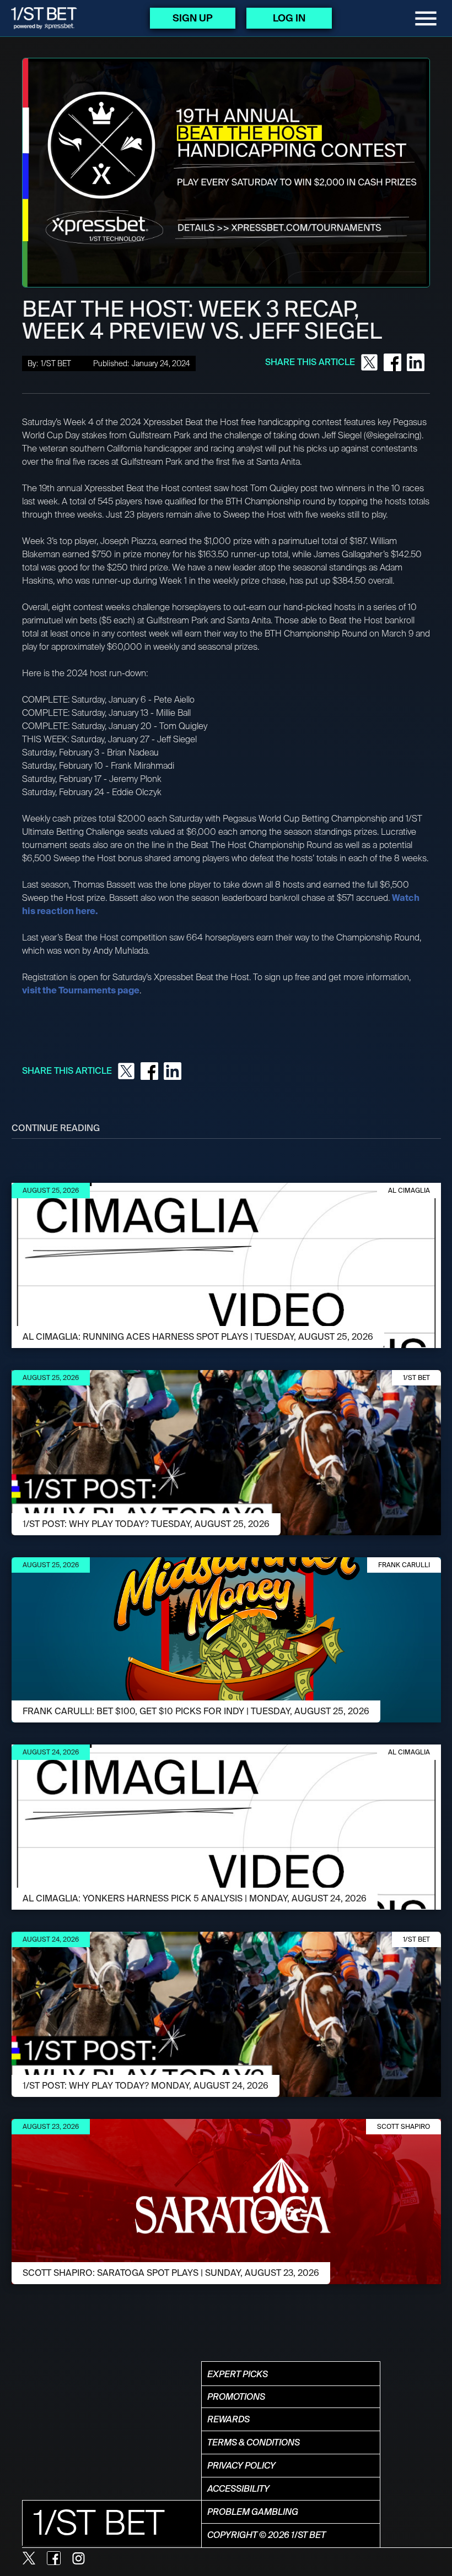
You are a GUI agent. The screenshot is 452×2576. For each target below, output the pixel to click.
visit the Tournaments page (81, 990)
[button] (426, 18)
